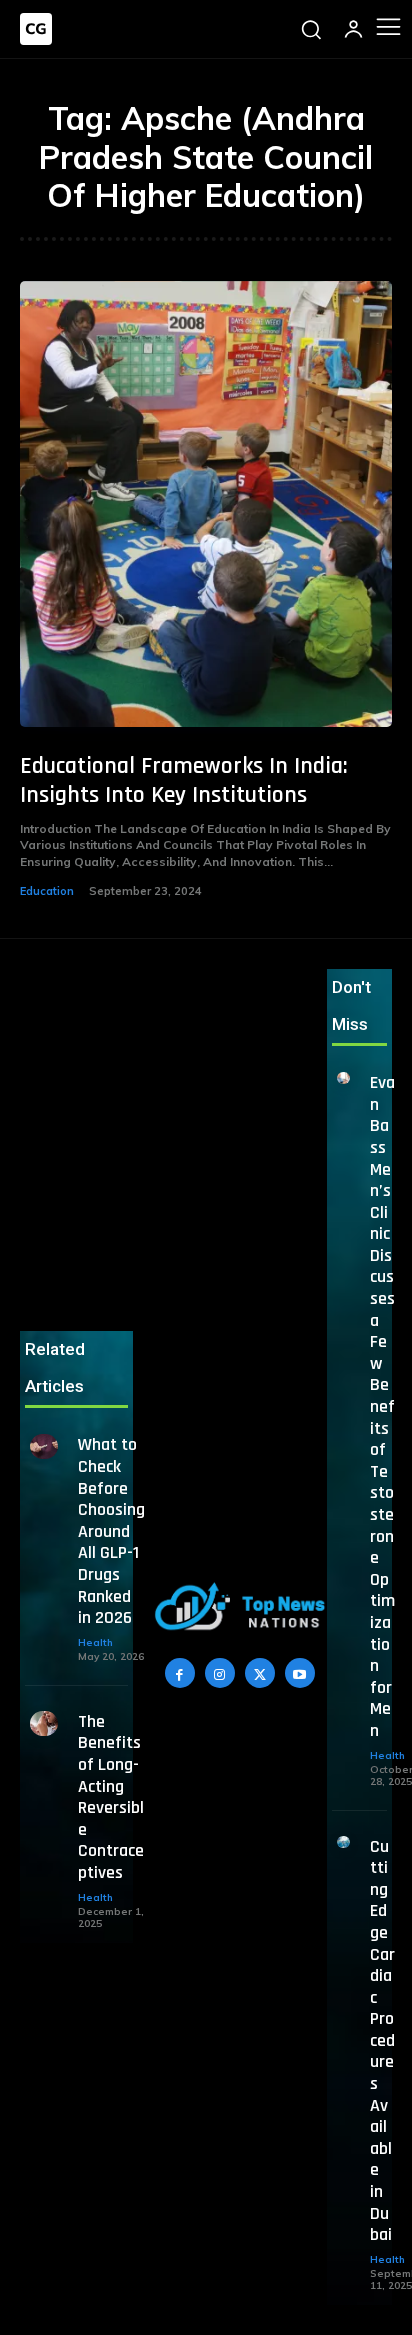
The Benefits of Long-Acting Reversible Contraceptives (111, 1797)
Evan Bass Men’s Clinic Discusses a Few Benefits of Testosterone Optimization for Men (382, 1406)
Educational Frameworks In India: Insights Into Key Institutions (184, 780)
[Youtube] (300, 1673)
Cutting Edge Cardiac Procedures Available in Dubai (382, 2041)
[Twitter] (260, 1673)
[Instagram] (220, 1673)
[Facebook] (180, 1673)
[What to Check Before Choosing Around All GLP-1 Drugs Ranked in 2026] (44, 1446)
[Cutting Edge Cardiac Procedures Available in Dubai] (344, 1842)
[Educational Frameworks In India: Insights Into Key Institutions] (206, 504)
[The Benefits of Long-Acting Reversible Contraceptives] (44, 1723)
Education (47, 891)
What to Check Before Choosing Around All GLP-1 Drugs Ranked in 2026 (111, 1531)
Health (95, 1642)
